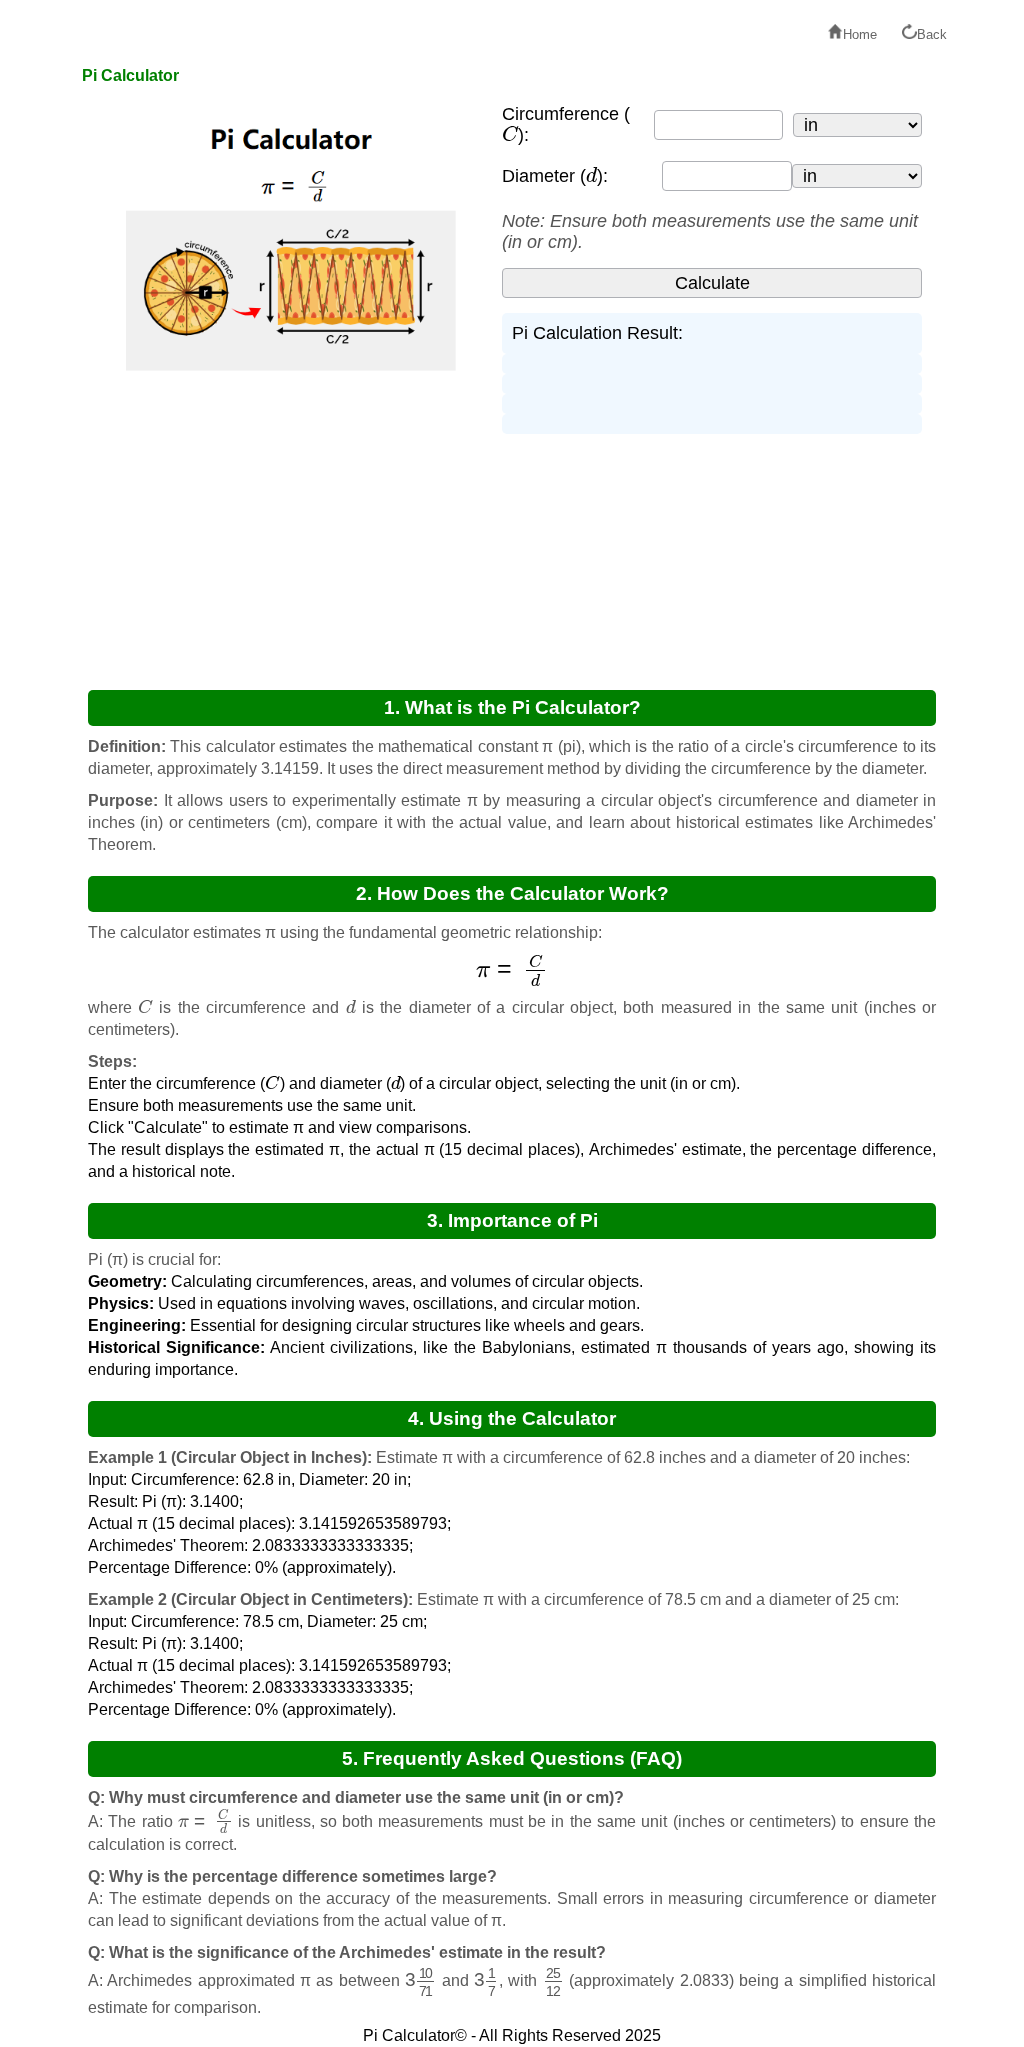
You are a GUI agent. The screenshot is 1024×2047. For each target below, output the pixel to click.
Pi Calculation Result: (597, 333)
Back (932, 34)
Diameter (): (555, 176)
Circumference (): (566, 124)
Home (860, 34)
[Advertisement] (282, 524)
